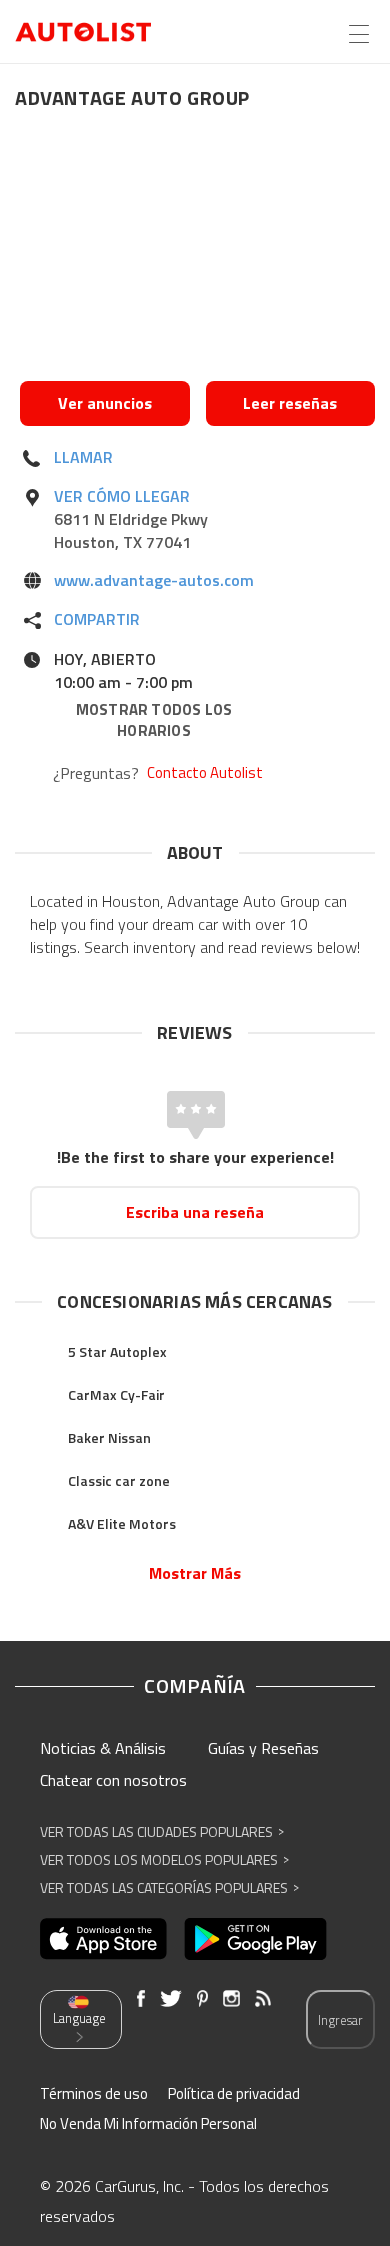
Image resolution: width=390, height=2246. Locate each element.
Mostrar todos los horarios (154, 720)
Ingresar (340, 2020)
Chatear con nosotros (113, 1780)
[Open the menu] (359, 34)
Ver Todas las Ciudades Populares (162, 1831)
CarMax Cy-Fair (116, 1394)
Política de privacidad (234, 2093)
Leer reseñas (290, 403)
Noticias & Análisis (103, 1748)
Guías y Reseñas (263, 1748)
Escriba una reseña (195, 1212)
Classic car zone (119, 1480)
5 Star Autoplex (117, 1351)
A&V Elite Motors (122, 1523)
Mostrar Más (195, 1573)
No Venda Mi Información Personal (148, 2123)
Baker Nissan (109, 1437)
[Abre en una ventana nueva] (197, 251)
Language (79, 2018)
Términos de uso (94, 2093)
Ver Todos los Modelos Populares (164, 1859)
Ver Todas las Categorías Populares (169, 1887)
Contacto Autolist (205, 773)
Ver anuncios (105, 403)
